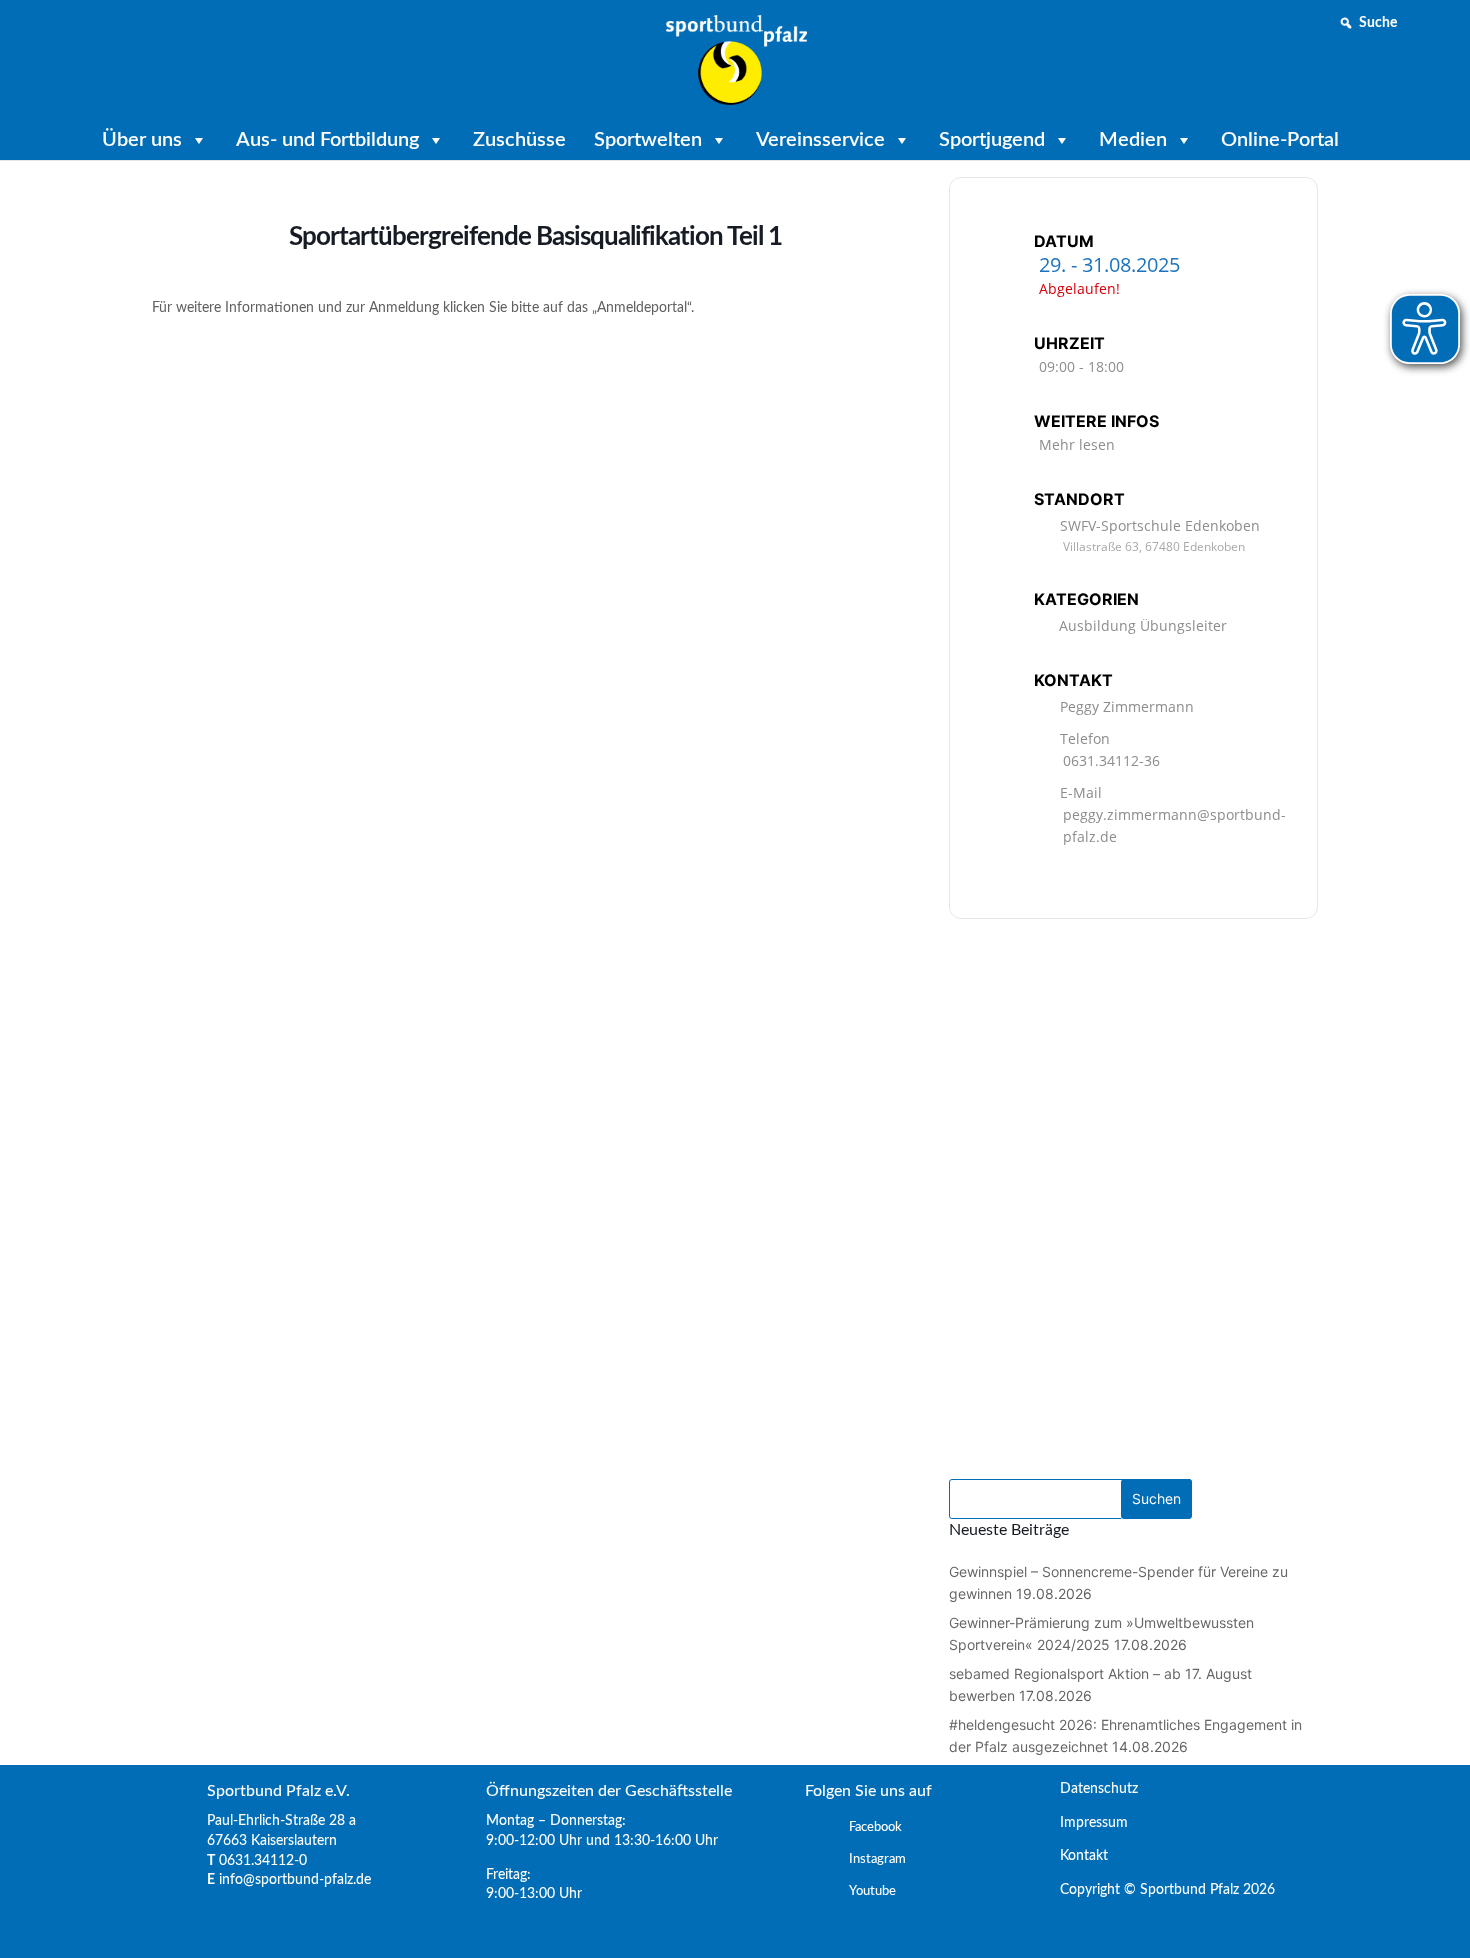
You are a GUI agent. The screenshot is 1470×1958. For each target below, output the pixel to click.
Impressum (1086, 1823)
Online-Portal (1280, 140)
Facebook (875, 1827)
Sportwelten (648, 140)
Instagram (877, 1859)
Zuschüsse (519, 140)
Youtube (872, 1891)
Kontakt (1076, 1856)
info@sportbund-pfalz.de (295, 1880)
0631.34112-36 (1111, 760)
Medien (1133, 140)
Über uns (142, 140)
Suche (1378, 23)
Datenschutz (1091, 1789)
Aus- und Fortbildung (327, 140)
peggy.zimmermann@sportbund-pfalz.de (1174, 825)
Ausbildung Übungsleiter (1143, 625)
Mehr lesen (1077, 444)
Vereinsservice (820, 140)
